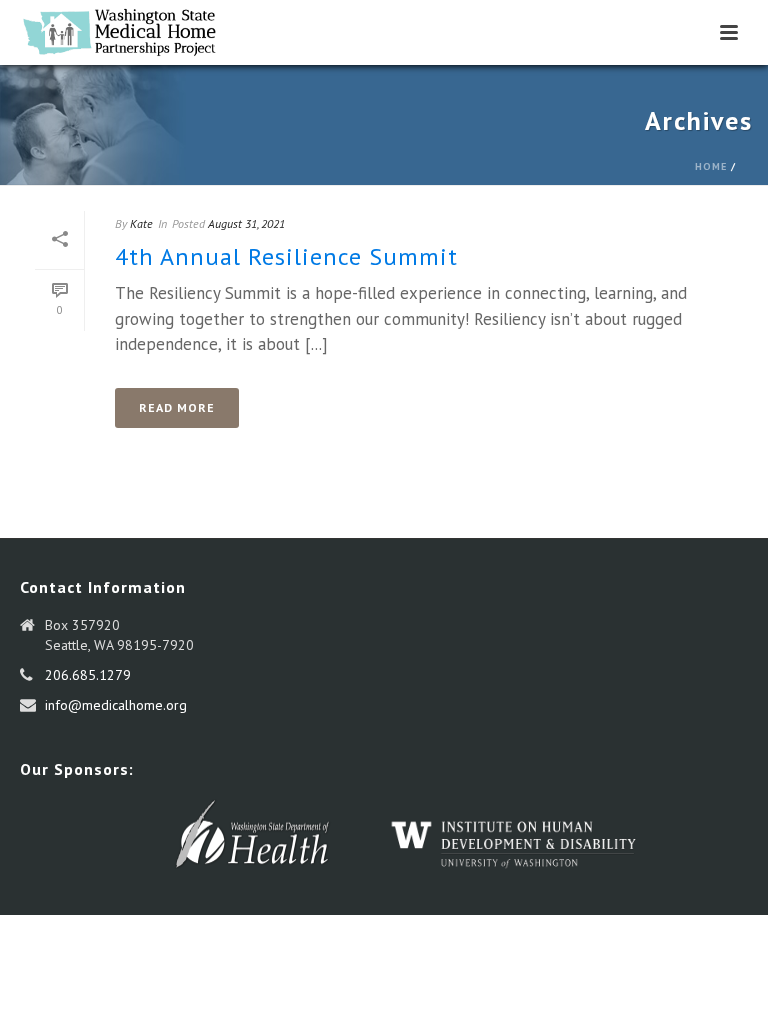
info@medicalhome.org (116, 705)
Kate (141, 223)
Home (711, 166)
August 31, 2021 (246, 223)
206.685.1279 (88, 675)
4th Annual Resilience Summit (286, 256)
